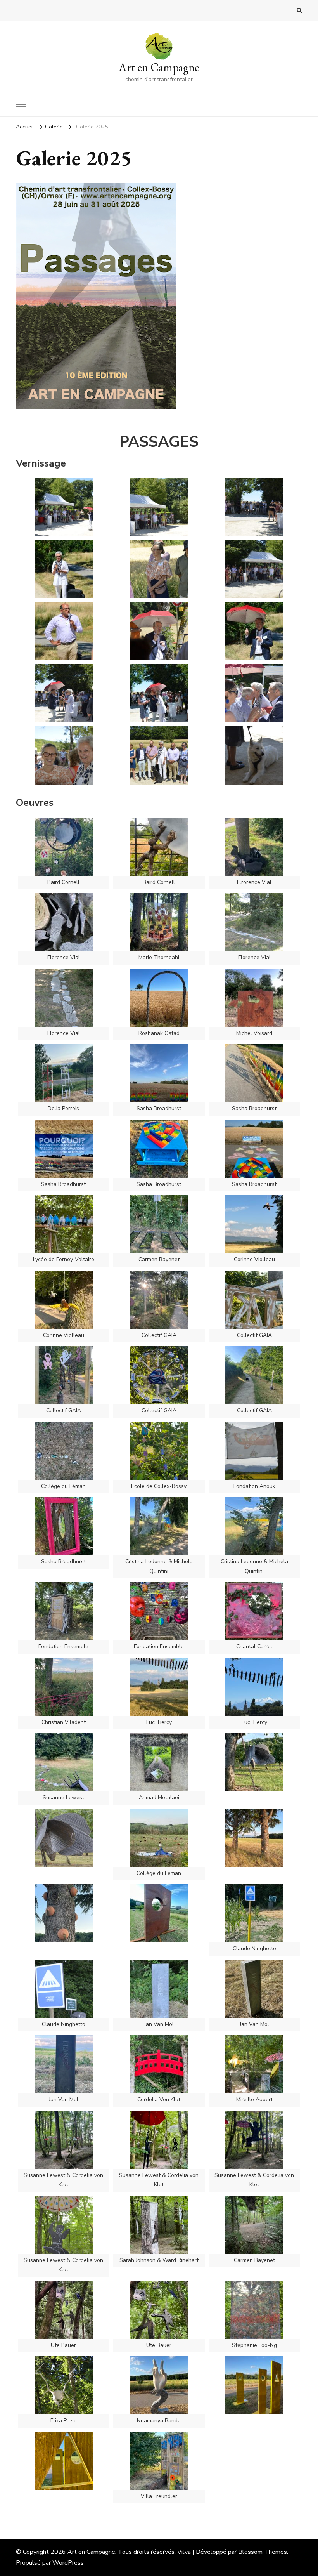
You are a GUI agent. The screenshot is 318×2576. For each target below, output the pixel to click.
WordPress (68, 2563)
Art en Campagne (159, 67)
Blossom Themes (263, 2552)
